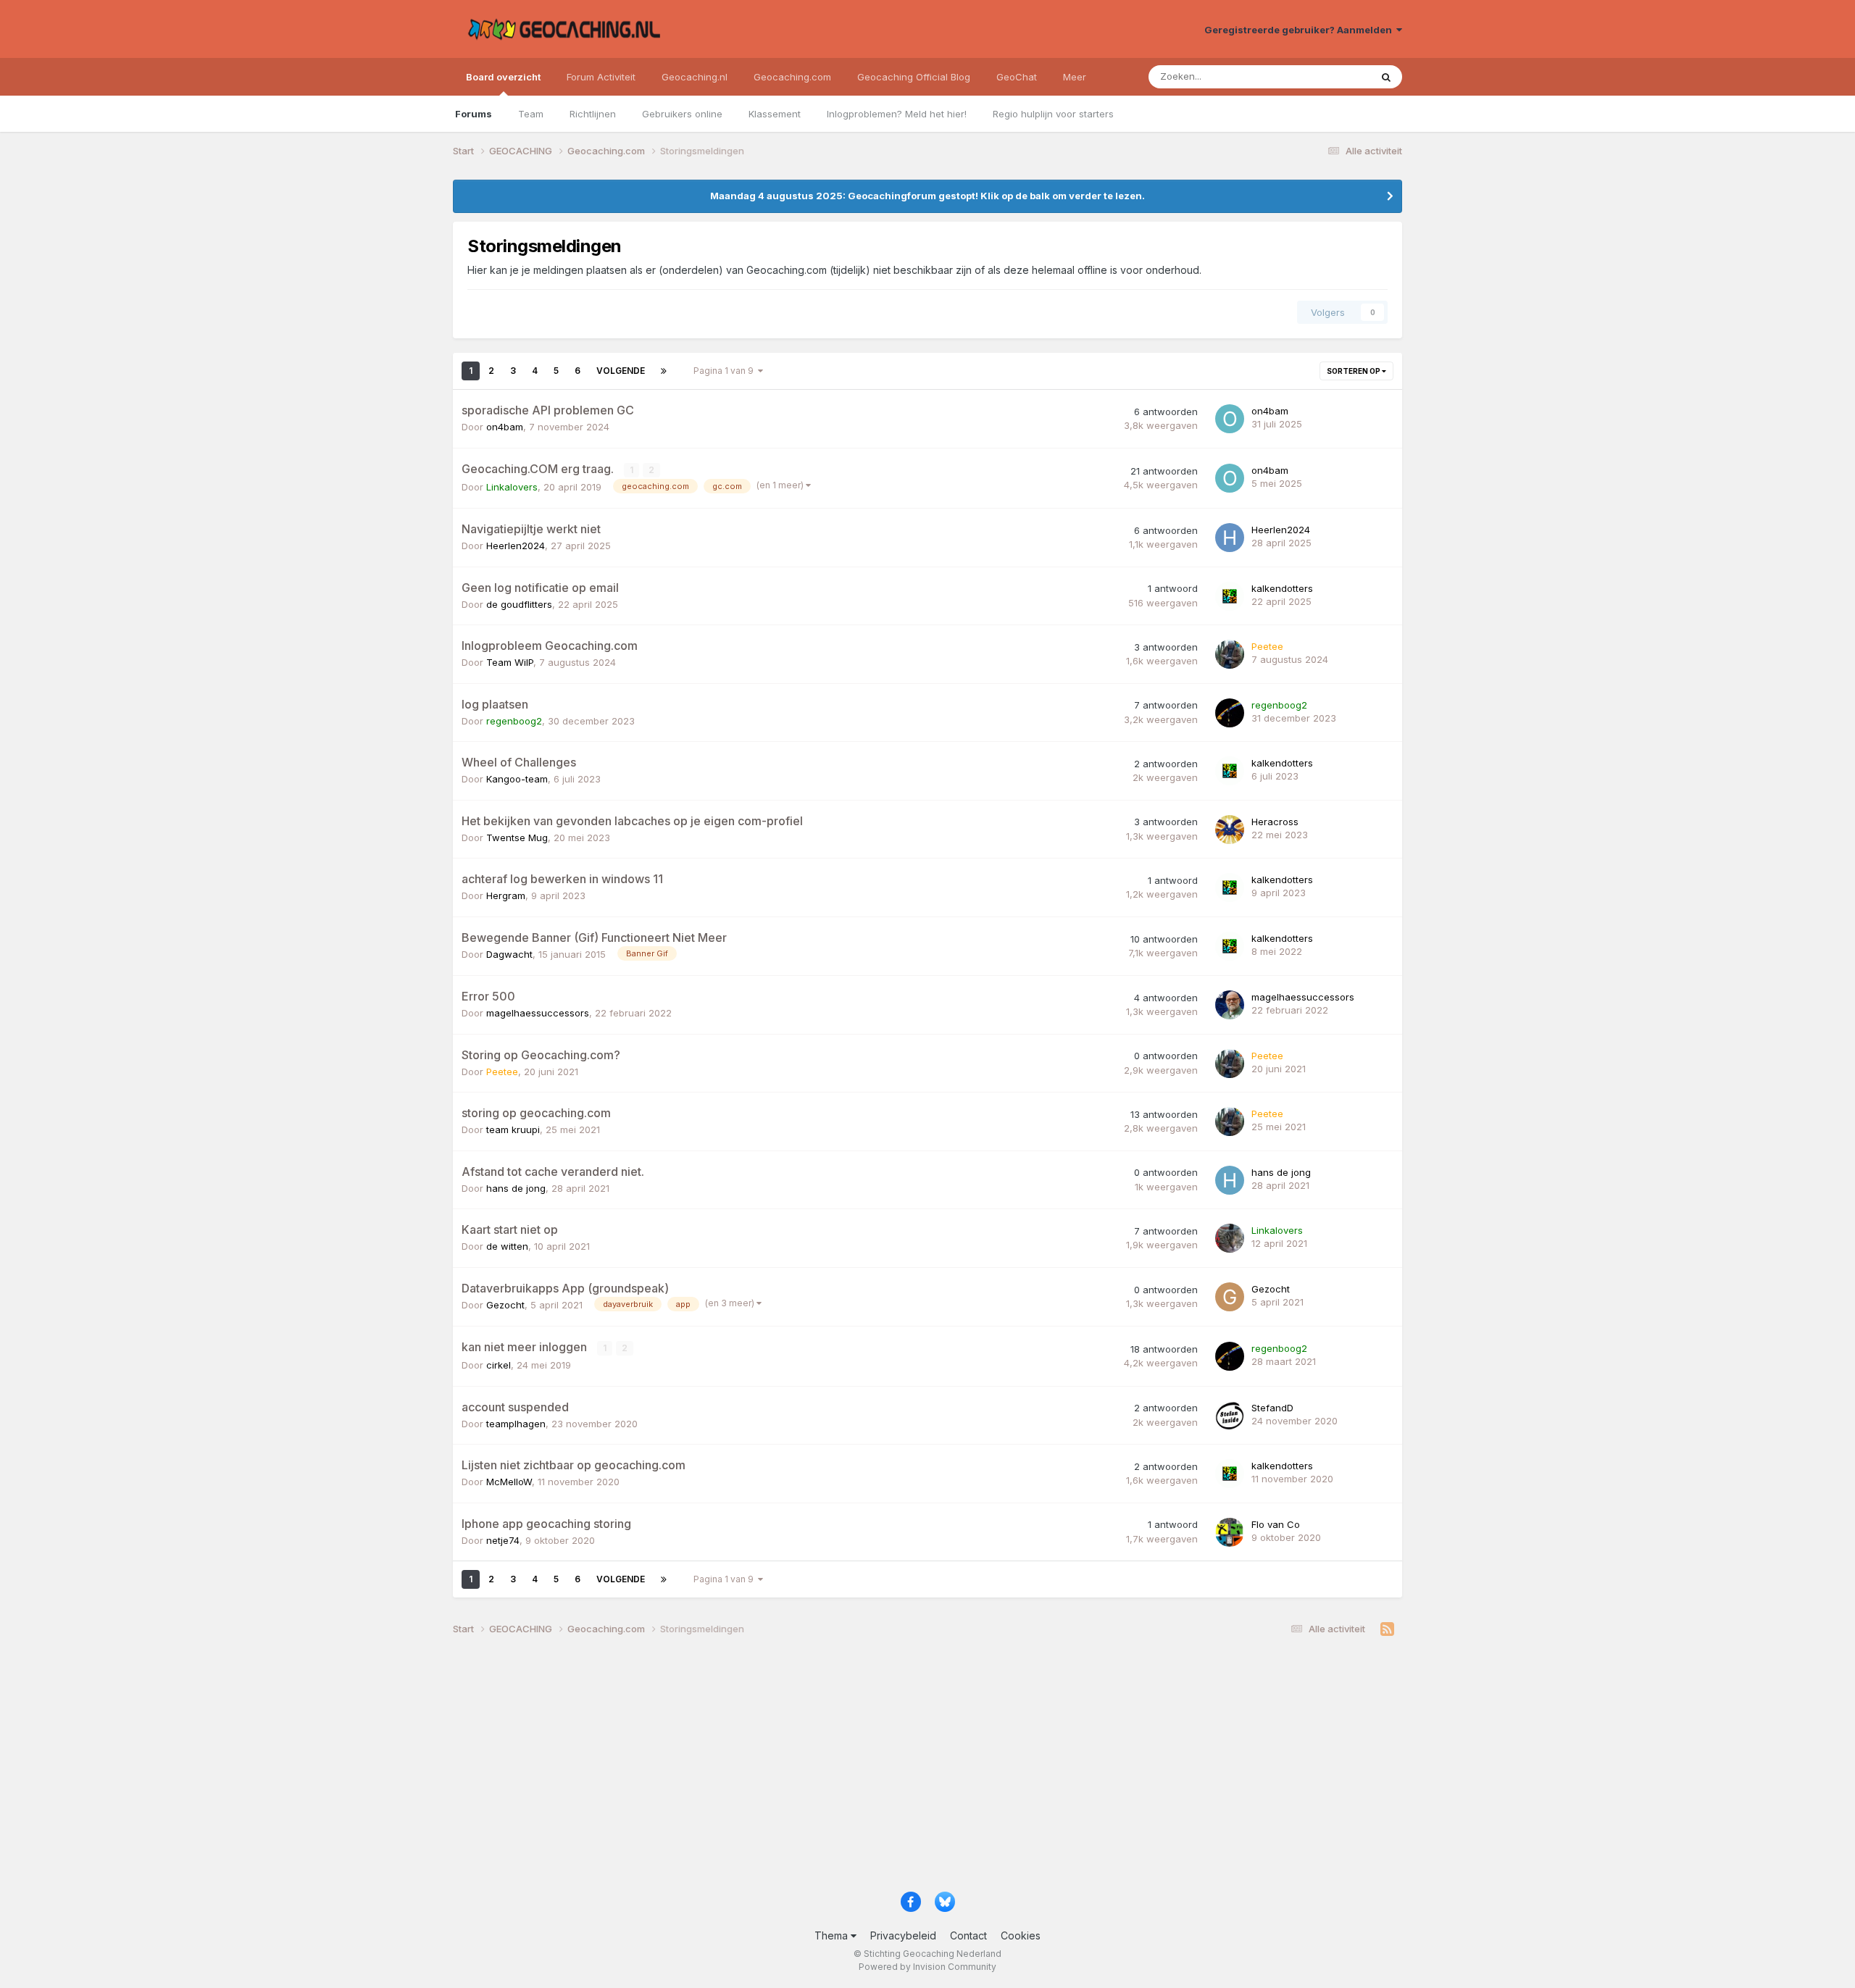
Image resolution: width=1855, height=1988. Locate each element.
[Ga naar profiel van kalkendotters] (1230, 596)
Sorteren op (1354, 371)
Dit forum (1331, 76)
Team (531, 114)
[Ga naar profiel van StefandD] (1230, 1416)
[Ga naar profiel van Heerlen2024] (1230, 538)
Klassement (775, 114)
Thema (833, 1935)
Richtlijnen (593, 114)
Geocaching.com (792, 77)
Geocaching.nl (695, 77)
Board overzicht (503, 77)
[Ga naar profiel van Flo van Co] (1230, 1532)
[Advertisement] (888, 1769)
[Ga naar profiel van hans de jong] (1230, 1180)
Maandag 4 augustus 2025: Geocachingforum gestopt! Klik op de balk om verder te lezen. (927, 196)
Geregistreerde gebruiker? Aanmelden (1300, 30)
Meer (1075, 77)
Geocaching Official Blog (914, 77)
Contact (968, 1935)
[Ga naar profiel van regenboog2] (1230, 713)
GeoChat (1017, 77)
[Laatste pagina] (664, 371)
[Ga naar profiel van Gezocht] (1230, 1297)
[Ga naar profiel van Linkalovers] (1230, 1238)
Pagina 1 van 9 (726, 371)
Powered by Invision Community (927, 1967)
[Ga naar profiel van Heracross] (1230, 830)
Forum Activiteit (601, 77)
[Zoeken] (1386, 77)
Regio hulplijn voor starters (1053, 114)
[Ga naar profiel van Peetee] (1230, 654)
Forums (474, 114)
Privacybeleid (903, 1935)
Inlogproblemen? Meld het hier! (897, 114)
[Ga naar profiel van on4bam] (1230, 419)
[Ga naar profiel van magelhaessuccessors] (1230, 1005)
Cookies (1021, 1935)
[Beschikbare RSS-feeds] (1387, 1629)
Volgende (621, 371)
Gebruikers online (682, 114)
